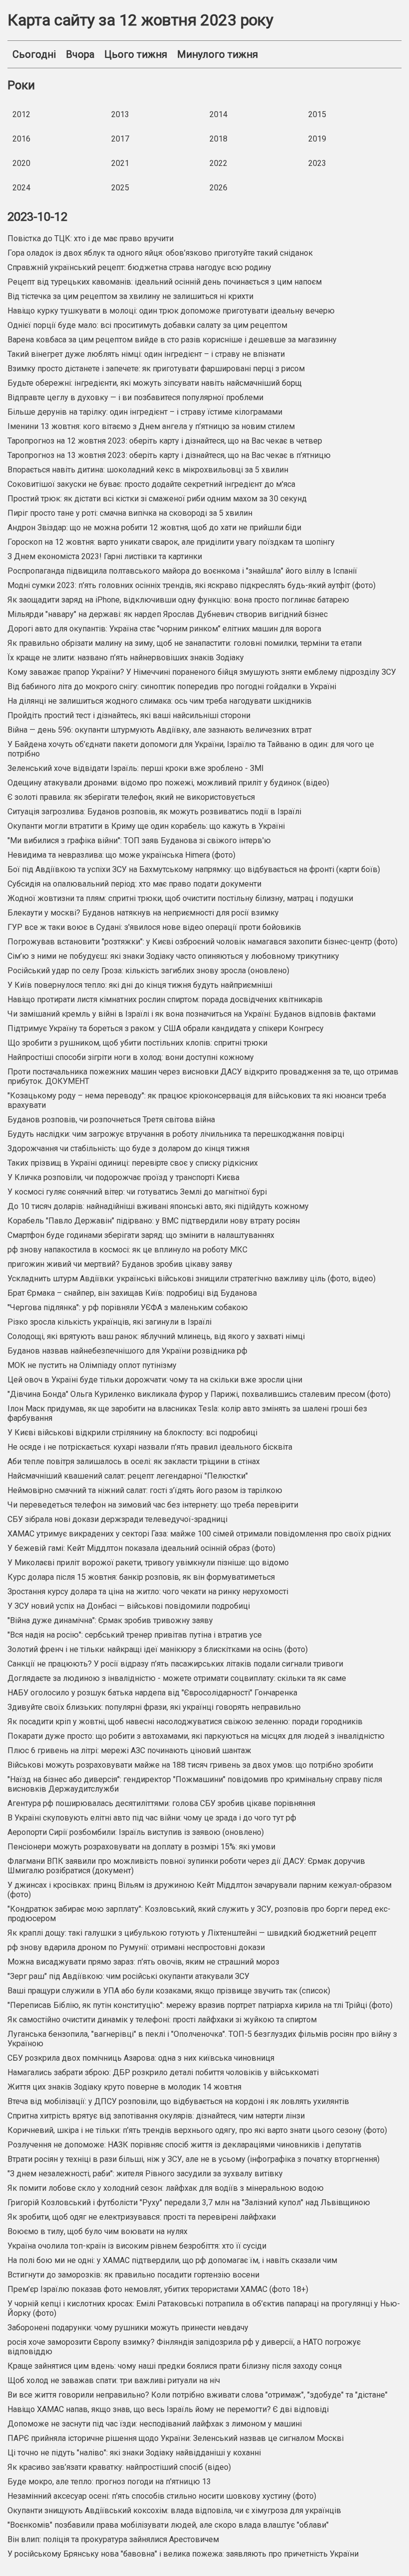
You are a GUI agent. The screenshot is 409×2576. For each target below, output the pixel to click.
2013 (120, 114)
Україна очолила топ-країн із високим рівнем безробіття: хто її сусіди (137, 2246)
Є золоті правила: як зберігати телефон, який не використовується (131, 797)
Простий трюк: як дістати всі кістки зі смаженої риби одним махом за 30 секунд (157, 499)
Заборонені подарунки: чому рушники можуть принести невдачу (128, 2328)
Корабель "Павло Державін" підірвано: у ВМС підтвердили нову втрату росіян (154, 1221)
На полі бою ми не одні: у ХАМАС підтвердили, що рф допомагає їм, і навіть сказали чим (172, 2260)
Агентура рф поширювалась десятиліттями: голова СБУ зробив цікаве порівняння (161, 1803)
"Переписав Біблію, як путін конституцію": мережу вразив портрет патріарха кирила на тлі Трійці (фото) (200, 2005)
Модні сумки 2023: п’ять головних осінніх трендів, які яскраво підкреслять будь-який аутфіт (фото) (192, 585)
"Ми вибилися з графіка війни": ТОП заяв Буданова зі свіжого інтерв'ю (139, 840)
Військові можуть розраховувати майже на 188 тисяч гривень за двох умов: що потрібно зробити (190, 1765)
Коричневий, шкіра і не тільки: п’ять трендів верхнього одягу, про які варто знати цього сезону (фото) (197, 2130)
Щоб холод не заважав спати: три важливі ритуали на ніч (114, 2380)
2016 (21, 139)
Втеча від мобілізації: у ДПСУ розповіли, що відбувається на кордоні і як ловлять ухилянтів (178, 2101)
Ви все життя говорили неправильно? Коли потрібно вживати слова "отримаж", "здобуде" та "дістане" (198, 2395)
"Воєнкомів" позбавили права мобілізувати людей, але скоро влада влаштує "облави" (168, 2525)
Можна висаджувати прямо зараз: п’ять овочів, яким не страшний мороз (143, 1962)
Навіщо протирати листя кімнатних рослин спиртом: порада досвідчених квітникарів (165, 999)
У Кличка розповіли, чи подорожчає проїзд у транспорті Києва (123, 1177)
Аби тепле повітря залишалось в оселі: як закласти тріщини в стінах (134, 1461)
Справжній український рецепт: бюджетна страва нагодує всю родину (139, 267)
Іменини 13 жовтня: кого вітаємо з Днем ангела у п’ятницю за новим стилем (151, 426)
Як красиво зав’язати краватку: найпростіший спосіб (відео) (119, 2467)
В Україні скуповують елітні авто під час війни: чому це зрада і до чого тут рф (152, 1818)
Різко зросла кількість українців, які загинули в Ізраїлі (109, 1322)
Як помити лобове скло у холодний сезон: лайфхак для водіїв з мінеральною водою (166, 2188)
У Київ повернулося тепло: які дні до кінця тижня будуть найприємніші (140, 985)
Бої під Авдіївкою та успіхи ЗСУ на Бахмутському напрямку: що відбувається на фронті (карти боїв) (194, 869)
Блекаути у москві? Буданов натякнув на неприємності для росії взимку (143, 913)
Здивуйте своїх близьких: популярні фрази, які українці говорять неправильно (154, 1707)
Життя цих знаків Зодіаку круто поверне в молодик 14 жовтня (124, 2087)
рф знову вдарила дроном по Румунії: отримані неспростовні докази (136, 1947)
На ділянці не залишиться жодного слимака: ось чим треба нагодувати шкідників (160, 701)
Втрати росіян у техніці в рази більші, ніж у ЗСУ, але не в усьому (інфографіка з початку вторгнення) (194, 2159)
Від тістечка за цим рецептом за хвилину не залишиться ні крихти (130, 296)
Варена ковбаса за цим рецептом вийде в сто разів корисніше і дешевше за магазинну (172, 340)
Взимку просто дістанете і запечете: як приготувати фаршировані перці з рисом (156, 369)
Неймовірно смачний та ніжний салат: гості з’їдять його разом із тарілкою (145, 1490)
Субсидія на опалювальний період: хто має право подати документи (134, 884)
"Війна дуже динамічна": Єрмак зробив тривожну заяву (110, 1620)
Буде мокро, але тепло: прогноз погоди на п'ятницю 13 (109, 2482)
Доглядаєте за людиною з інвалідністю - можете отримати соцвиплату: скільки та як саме (177, 1678)
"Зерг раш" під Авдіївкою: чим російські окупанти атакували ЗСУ (128, 1976)
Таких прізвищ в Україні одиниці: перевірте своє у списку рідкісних (133, 1163)
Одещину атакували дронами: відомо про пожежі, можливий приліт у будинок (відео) (168, 783)
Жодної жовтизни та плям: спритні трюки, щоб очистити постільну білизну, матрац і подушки (180, 898)
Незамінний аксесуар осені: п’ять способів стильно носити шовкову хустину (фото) (162, 2496)
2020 (21, 163)
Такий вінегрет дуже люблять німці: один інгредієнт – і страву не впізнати (146, 354)
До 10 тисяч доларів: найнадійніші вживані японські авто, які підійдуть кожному (158, 1206)
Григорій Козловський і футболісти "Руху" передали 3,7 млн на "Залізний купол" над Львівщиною (189, 2202)
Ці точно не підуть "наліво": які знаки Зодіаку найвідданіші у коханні (134, 2453)
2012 (21, 114)
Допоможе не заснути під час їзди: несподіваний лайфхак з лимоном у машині (155, 2424)
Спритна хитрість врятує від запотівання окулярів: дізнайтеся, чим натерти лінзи (156, 2116)
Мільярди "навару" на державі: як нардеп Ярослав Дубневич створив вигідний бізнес (168, 614)
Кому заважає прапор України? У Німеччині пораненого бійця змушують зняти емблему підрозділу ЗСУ (202, 672)
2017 (120, 139)
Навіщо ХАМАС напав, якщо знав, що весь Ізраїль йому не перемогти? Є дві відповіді (168, 2409)
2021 (120, 163)
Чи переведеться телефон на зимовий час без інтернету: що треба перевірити (153, 1505)
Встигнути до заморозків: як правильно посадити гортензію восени (133, 2275)
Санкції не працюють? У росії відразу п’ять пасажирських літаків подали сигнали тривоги (175, 1664)
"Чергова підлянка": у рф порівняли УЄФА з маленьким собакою (128, 1307)
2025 (120, 188)
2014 (218, 114)
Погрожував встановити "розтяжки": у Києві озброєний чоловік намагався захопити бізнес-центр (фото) (203, 942)
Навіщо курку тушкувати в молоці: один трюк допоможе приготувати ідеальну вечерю (171, 311)
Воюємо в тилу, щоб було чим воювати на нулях (98, 2231)
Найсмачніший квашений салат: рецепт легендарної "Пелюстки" (128, 1476)
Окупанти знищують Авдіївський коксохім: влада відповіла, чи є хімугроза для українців (174, 2510)
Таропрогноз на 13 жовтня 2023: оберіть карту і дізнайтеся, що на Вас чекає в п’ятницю (169, 455)
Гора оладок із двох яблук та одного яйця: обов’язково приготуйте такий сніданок (160, 253)
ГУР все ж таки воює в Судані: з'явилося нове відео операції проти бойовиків (154, 927)
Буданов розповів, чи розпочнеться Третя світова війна (111, 1120)
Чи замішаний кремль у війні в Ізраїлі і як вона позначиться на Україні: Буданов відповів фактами (192, 1014)
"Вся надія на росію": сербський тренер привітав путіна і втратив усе (135, 1635)
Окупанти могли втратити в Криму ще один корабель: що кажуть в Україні (146, 826)
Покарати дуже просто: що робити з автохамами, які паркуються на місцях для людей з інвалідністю (196, 1736)
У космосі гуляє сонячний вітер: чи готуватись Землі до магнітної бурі (137, 1192)
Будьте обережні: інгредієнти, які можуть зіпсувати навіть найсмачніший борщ (155, 383)
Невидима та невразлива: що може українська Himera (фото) (121, 855)
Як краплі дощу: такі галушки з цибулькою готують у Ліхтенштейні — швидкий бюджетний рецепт (192, 1933)
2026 (218, 188)
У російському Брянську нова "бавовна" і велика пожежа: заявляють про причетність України (183, 2554)
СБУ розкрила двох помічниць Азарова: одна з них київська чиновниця (141, 2058)
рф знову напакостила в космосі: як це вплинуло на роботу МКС (127, 1250)
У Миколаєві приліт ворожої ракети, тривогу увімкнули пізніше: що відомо (148, 1563)
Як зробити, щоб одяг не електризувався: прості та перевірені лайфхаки (142, 2217)
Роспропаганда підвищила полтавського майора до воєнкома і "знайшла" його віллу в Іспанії (182, 571)
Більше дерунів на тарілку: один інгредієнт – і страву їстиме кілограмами (145, 412)
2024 (21, 188)
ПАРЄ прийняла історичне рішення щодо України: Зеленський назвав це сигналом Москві (176, 2438)
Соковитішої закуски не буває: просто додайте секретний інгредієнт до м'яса (151, 484)
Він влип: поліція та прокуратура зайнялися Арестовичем (113, 2539)
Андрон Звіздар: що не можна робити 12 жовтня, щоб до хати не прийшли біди (154, 528)
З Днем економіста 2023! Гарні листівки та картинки (105, 556)
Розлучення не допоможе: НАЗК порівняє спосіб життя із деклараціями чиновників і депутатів (185, 2145)
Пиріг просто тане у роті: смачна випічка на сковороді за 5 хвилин (130, 513)
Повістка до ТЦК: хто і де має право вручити (91, 238)
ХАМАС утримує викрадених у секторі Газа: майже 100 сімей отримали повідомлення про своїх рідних (199, 1534)
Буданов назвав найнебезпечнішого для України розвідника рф (127, 1351)
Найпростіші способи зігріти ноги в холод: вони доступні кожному (131, 1057)
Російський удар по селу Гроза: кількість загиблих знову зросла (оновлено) (148, 971)
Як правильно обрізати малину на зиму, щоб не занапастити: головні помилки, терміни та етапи (185, 643)
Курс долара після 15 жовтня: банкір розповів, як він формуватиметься (141, 1577)
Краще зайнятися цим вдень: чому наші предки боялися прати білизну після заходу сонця (175, 2366)
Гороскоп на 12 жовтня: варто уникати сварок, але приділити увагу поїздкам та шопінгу (171, 542)
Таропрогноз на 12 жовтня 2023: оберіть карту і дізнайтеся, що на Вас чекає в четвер (165, 441)
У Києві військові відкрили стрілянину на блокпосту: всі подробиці (132, 1433)
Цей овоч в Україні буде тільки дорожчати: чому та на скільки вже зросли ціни (155, 1380)
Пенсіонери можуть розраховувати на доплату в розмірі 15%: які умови (141, 1847)
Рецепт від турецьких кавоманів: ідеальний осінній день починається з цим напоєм (165, 282)
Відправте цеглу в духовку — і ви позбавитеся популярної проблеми (135, 397)
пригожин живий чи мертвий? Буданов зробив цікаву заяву (120, 1264)
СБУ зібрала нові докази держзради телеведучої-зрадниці (117, 1519)
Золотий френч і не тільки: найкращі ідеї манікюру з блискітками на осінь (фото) (158, 1649)
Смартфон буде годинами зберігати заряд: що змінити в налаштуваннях (141, 1235)
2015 (317, 114)
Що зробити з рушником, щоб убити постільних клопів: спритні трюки (137, 1043)
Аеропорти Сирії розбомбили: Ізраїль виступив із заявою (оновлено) (136, 1832)
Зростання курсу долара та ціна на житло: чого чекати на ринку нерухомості (148, 1591)
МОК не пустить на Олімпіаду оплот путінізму (92, 1365)
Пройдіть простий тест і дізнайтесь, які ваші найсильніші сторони (129, 715)
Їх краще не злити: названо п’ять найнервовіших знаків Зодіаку (126, 658)
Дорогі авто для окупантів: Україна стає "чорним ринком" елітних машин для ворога (164, 629)
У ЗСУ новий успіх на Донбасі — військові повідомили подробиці (129, 1606)
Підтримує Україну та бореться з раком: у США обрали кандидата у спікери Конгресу (166, 1028)
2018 (218, 139)
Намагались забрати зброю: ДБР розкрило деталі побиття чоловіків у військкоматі (163, 2072)
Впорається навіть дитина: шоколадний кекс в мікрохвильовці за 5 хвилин (148, 470)
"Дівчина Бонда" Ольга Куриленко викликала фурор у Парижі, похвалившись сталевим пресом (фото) (199, 1394)
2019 (317, 139)
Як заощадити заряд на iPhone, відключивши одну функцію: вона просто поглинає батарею (178, 600)
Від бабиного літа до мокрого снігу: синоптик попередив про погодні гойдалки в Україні (172, 686)
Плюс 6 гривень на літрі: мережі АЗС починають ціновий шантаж (129, 1750)
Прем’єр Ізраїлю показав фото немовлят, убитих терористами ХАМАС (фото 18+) (158, 2289)
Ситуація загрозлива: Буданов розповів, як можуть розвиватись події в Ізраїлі (154, 812)
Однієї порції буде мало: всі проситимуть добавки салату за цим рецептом (147, 325)
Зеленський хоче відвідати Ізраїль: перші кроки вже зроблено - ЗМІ (136, 768)
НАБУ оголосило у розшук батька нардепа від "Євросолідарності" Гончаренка (152, 1693)
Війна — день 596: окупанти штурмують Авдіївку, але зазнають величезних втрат (160, 730)
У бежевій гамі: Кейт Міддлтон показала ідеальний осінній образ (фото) (141, 1548)
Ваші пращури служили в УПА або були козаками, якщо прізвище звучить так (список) (169, 1991)
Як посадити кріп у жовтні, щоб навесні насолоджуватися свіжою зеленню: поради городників (185, 1722)
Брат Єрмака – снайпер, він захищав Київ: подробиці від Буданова (132, 1293)
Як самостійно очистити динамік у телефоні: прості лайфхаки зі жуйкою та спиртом (162, 2020)
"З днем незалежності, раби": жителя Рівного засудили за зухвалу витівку (145, 2174)
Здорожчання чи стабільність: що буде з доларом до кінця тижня (128, 1148)
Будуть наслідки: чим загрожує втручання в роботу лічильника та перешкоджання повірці (176, 1134)
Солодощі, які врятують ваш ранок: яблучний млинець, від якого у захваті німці (156, 1336)
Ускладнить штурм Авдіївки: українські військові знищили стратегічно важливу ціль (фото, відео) (192, 1279)
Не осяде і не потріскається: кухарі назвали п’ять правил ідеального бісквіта (150, 1447)
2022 (218, 163)
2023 (317, 163)
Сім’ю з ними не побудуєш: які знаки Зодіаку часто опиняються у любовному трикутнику (173, 956)
